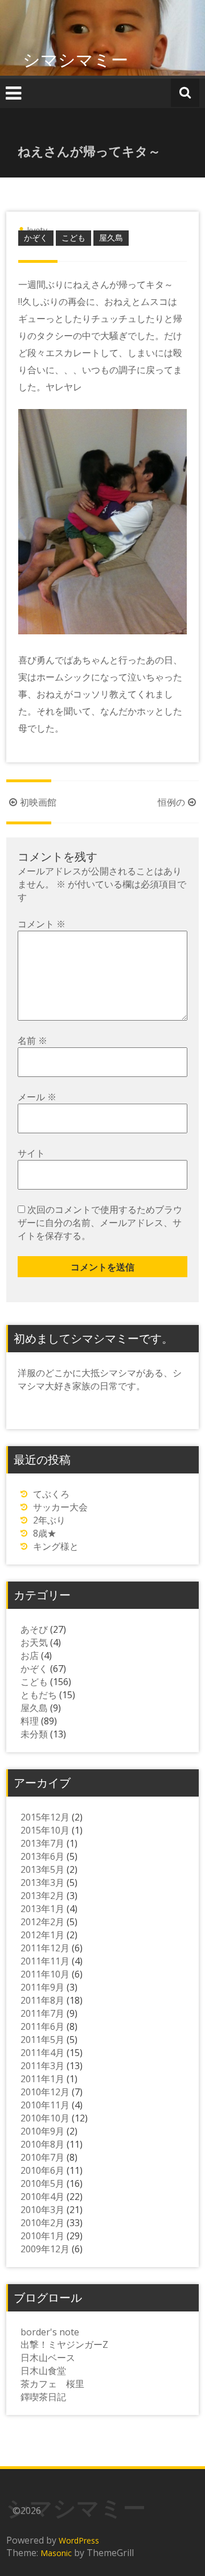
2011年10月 (45, 1974)
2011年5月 (42, 2040)
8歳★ (45, 1533)
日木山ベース (48, 2358)
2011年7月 (42, 2013)
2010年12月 (45, 2092)
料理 (30, 1721)
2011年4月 (42, 2053)
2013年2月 (42, 1896)
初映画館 (38, 802)
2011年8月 (42, 2000)
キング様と (56, 1546)
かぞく (36, 238)
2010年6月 (42, 2170)
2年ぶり (49, 1520)
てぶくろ (51, 1494)
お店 (30, 1656)
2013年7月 (42, 1843)
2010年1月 (42, 2236)
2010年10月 (45, 2118)
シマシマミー (75, 59)
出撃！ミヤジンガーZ (64, 2344)
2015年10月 (45, 1830)
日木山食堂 (43, 2371)
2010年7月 (42, 2157)
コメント (42, 924)
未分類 (34, 1734)
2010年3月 (42, 2210)
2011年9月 (42, 1987)
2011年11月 (45, 1961)
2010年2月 (42, 2223)
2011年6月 (42, 2026)
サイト (31, 1153)
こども (73, 238)
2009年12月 (45, 2249)
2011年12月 (45, 1948)
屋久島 (111, 238)
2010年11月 (45, 2105)
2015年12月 (45, 1817)
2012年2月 (42, 1922)
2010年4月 (42, 2197)
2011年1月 (42, 2079)
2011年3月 (42, 2066)
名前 (32, 1041)
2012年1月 (42, 1935)
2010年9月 (42, 2131)
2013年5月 (42, 1869)
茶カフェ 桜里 (52, 2384)
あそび (34, 1629)
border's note (50, 2332)
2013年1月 (42, 1909)
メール (37, 1097)
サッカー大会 (60, 1507)
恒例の (171, 802)
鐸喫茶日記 (43, 2397)
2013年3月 (42, 1883)
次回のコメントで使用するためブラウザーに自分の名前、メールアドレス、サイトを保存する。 (100, 1223)
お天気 (34, 1642)
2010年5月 (42, 2183)
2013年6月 (42, 1856)
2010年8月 (42, 2144)
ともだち (39, 1695)
